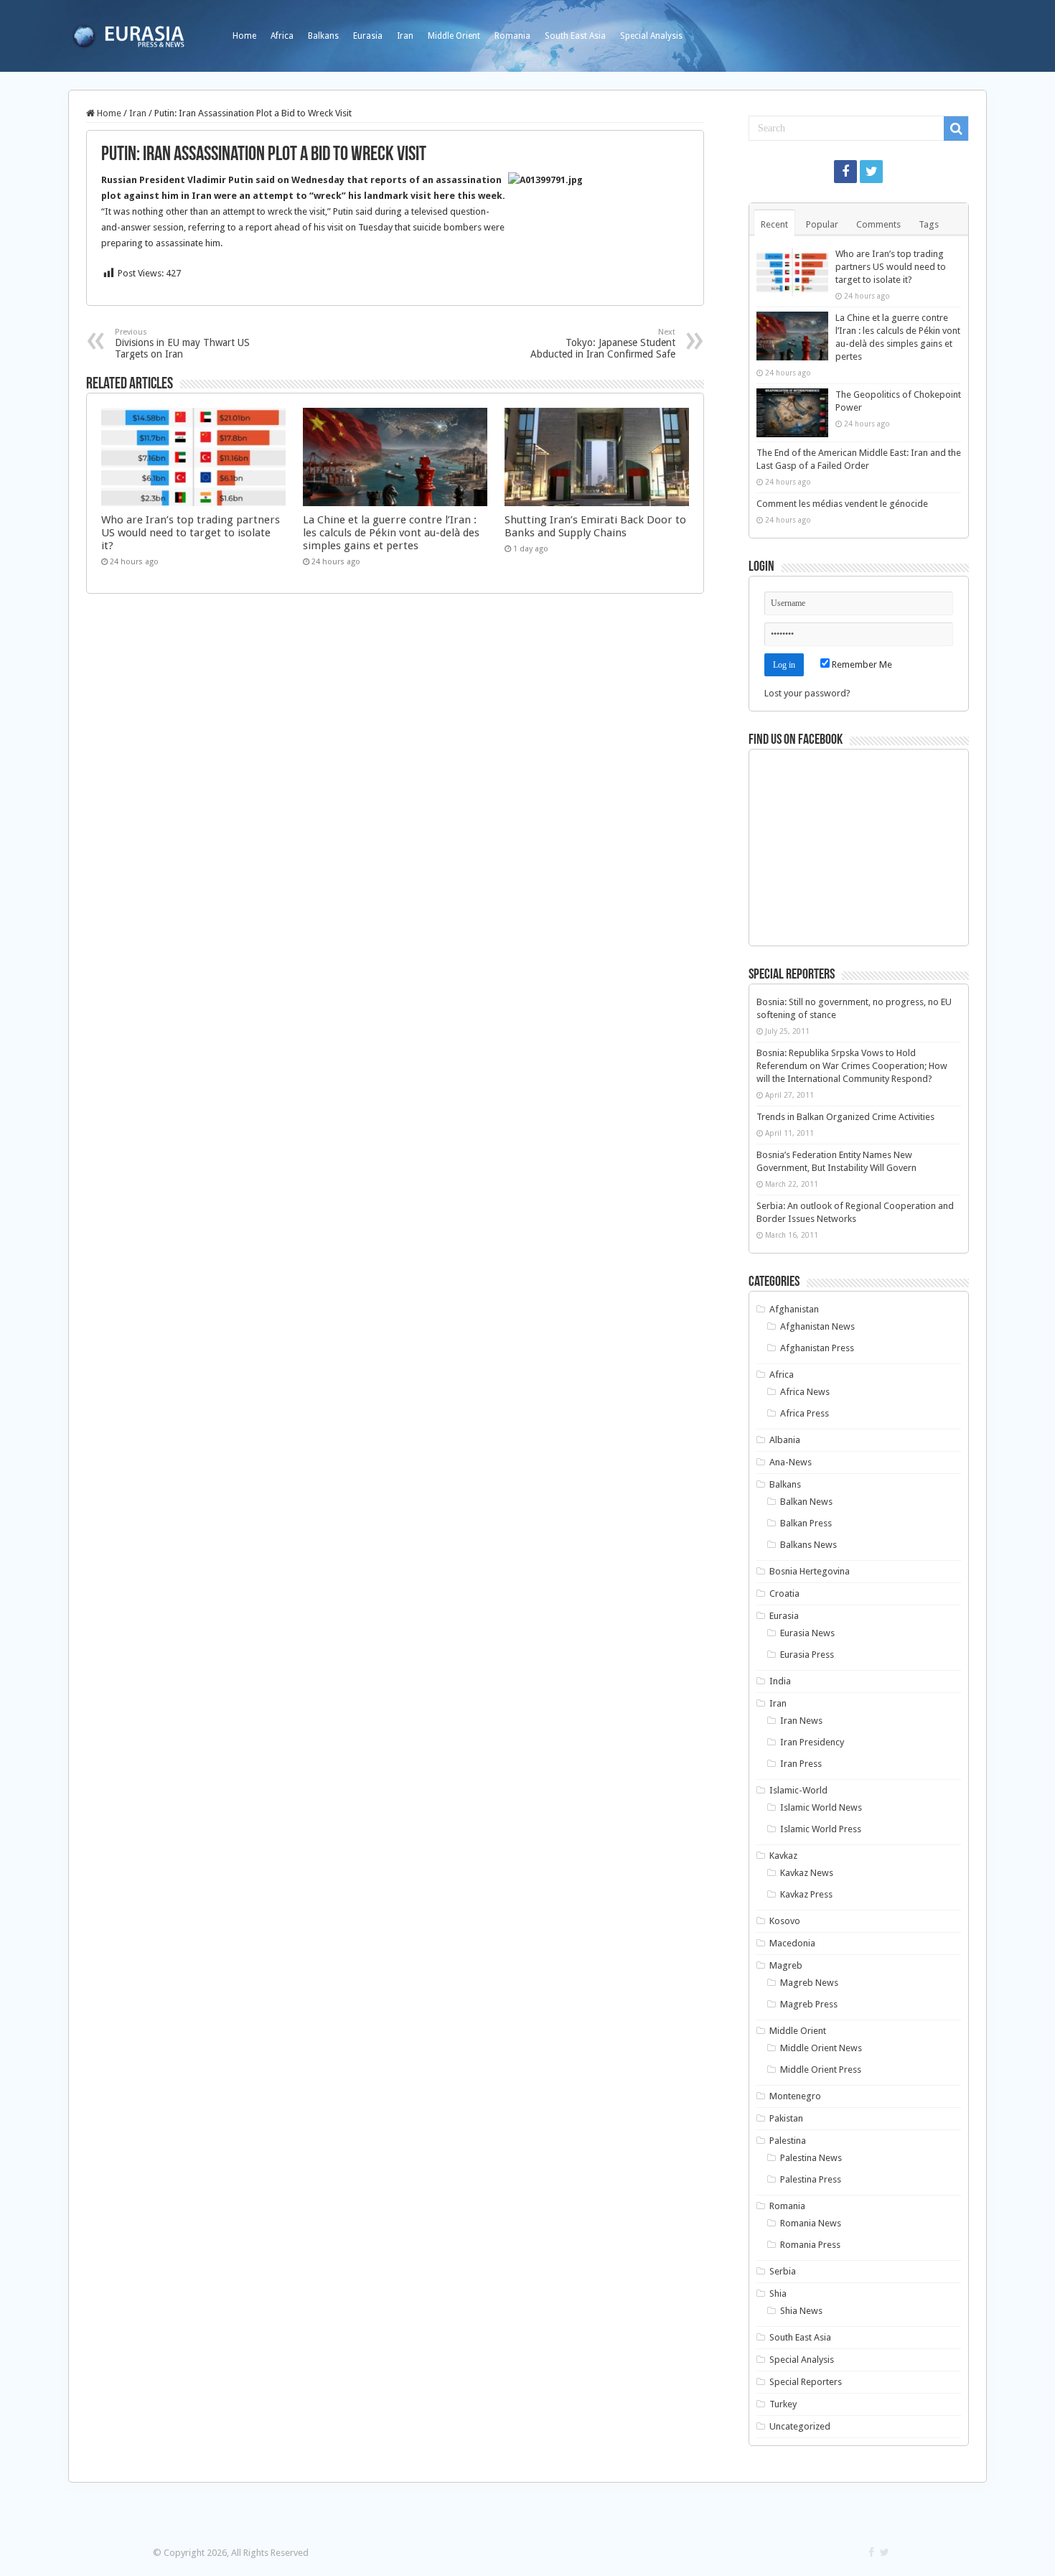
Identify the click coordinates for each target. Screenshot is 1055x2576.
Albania (785, 1440)
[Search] (956, 129)
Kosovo (785, 1921)
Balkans (323, 36)
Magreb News (809, 1983)
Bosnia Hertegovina (810, 1571)
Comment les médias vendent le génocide (842, 504)
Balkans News (808, 1545)
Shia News (801, 2311)
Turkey (783, 2404)
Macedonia (792, 1943)
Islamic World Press (821, 1829)
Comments (878, 224)
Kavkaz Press (806, 1894)
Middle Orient (454, 36)
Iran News (801, 1721)
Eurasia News (807, 1633)
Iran (405, 36)
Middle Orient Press (821, 2069)
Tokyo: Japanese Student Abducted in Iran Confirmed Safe (603, 344)
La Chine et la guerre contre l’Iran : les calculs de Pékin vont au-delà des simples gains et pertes (391, 533)
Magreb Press (809, 2004)
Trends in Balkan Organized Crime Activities (845, 1117)
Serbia (783, 2271)
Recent (774, 224)
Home (244, 36)
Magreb (786, 1965)
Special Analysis (651, 36)
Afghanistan (794, 1309)
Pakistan (786, 2118)
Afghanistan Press (817, 1348)
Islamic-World (798, 1790)
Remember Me (861, 664)
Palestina (788, 2141)
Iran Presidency (812, 1742)
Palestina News (811, 2158)
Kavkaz (783, 1856)
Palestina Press (811, 2179)
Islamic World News (821, 1807)
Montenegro (795, 2096)
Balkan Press (806, 1523)
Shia (778, 2293)
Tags (929, 224)
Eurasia (368, 36)
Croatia (784, 1593)
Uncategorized (800, 2426)
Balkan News (806, 1502)
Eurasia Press (807, 1655)
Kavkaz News (807, 1873)
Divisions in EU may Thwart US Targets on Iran (182, 344)
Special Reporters (806, 2382)
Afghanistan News (817, 1326)
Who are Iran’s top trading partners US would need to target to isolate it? (191, 533)
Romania (512, 36)
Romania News (811, 2223)
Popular (822, 224)
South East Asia (575, 36)
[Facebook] (845, 172)
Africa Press (805, 1413)
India (780, 1681)
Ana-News (791, 1462)
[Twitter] (871, 172)
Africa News (805, 1392)
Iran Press (801, 1764)
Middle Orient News (821, 2048)
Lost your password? (807, 693)
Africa (282, 36)
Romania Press (810, 2245)
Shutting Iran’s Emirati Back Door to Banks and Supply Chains (595, 526)
